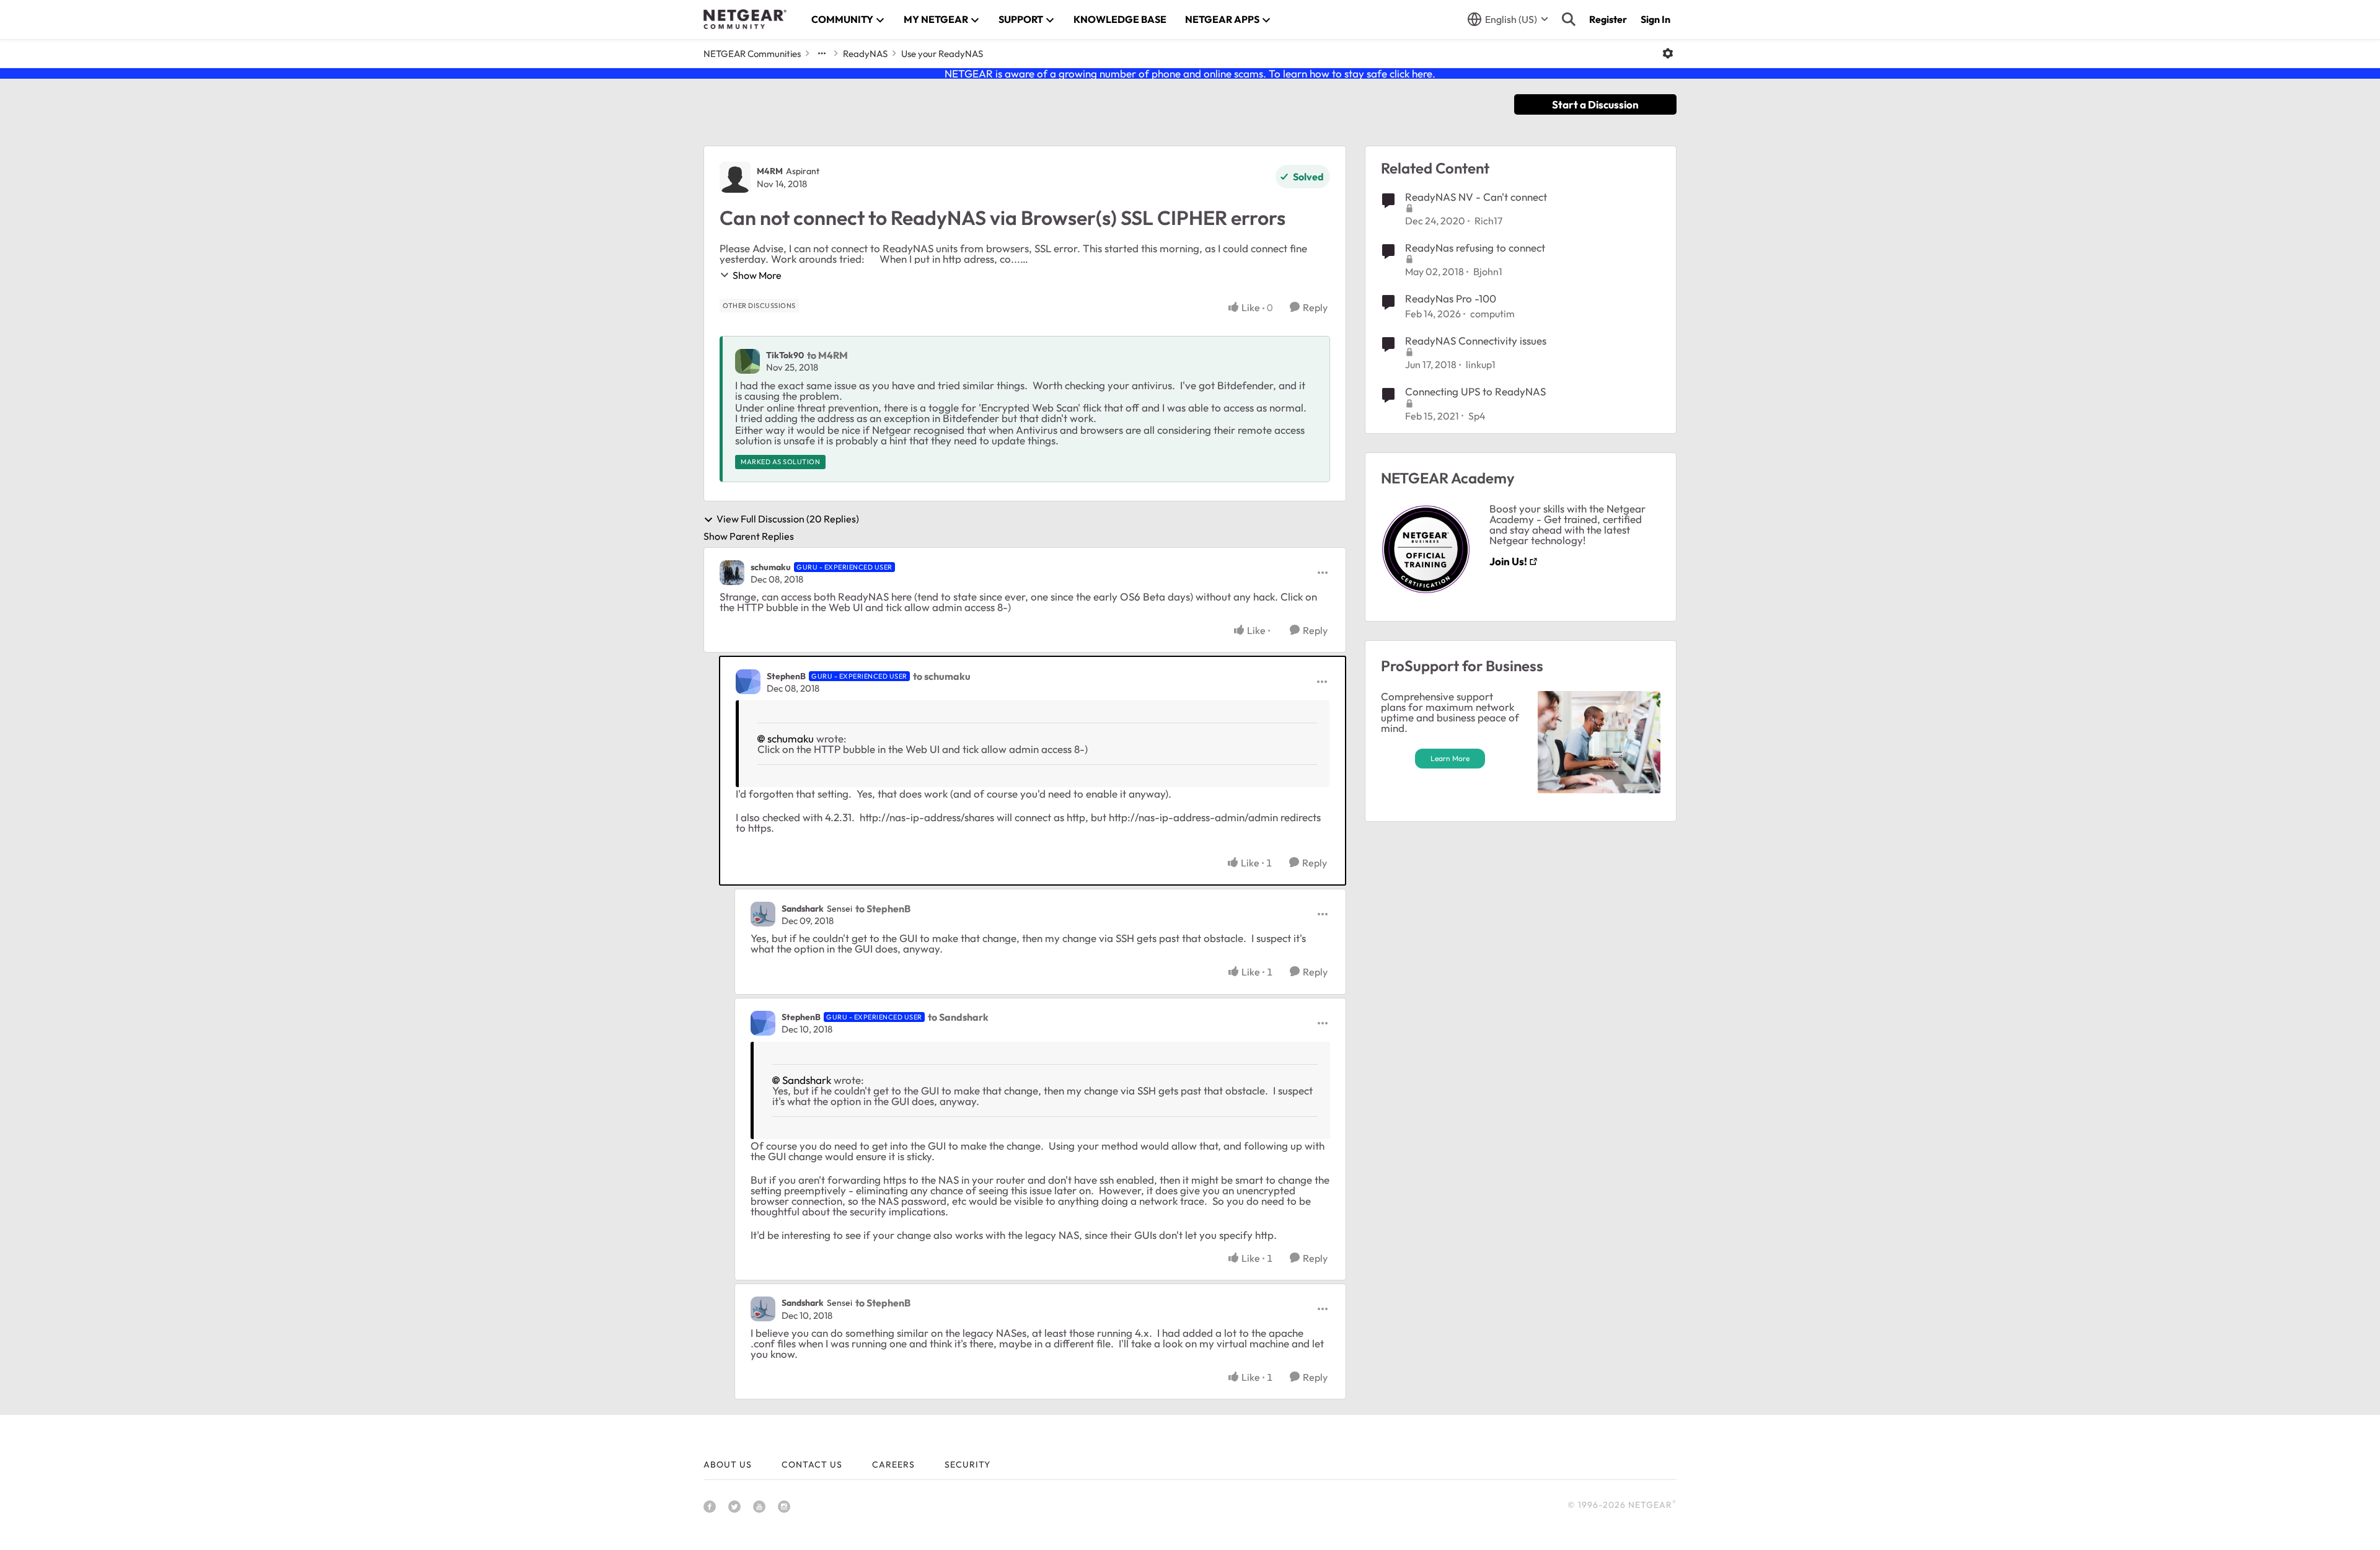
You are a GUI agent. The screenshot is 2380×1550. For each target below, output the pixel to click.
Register (1608, 19)
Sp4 (1477, 416)
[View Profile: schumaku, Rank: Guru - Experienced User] (732, 573)
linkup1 (1481, 364)
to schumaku (942, 676)
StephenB (786, 676)
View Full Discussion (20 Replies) (788, 519)
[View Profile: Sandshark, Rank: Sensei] (763, 914)
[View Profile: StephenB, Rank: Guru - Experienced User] (748, 682)
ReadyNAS (865, 54)
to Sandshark (958, 1017)
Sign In (1655, 19)
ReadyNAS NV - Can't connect (1476, 197)
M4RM (770, 171)
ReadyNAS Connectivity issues (1476, 341)
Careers (893, 1464)
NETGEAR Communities (752, 54)
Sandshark (803, 909)
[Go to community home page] (745, 19)
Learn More (1450, 758)
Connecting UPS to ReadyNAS (1475, 391)
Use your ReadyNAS (942, 54)
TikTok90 (785, 355)
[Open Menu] (1668, 53)
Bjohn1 (1488, 271)
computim (1492, 314)
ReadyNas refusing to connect (1475, 248)
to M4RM (827, 355)
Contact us (812, 1464)
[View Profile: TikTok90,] (747, 361)
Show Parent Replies (749, 536)
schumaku (771, 567)
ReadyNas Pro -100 (1451, 298)
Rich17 (1488, 221)
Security (967, 1464)
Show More (757, 275)
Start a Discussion (1595, 104)
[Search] (1569, 19)
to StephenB (883, 909)
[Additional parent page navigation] (822, 53)
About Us (728, 1464)
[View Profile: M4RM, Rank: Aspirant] (735, 177)
